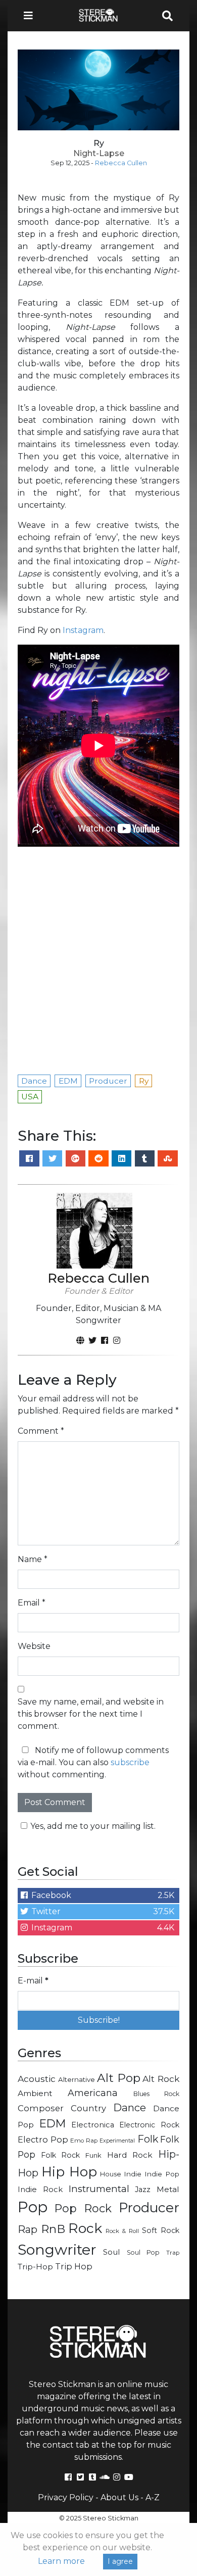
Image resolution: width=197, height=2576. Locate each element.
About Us (119, 2497)
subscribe (130, 1762)
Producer (149, 2208)
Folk (148, 2139)
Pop (33, 2207)
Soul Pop (143, 2252)
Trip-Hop (35, 2267)
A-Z (153, 2497)
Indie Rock (40, 2190)
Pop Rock (83, 2208)
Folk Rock (61, 2155)
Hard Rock (130, 2155)
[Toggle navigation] (31, 16)
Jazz (143, 2190)
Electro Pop (43, 2140)
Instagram (83, 630)
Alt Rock (161, 2079)
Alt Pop (119, 2078)
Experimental (117, 2141)
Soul (111, 2252)
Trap (173, 2253)
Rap (28, 2229)
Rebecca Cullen (121, 163)
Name (33, 1559)
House (111, 2174)
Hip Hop (69, 2172)
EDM (53, 2123)
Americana (93, 2093)
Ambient (35, 2093)
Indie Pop (162, 2174)
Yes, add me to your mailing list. (93, 1826)
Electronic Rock (149, 2125)
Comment (41, 1431)
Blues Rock (156, 2094)
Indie (133, 2174)
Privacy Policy (66, 2497)
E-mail (33, 1981)
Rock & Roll (122, 2231)
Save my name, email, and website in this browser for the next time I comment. (91, 1714)
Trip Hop (74, 2266)
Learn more (61, 2561)
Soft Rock (161, 2230)
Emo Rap (84, 2141)
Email (32, 1603)
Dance (130, 2107)
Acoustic (37, 2079)
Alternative (77, 2079)
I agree (120, 2561)
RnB (53, 2229)
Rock (85, 2228)
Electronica (93, 2125)
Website (34, 1646)
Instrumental (99, 2189)
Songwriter (57, 2249)
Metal (168, 2189)
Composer (41, 2108)
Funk (93, 2155)
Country (88, 2108)
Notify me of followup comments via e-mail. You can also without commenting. (93, 1762)
